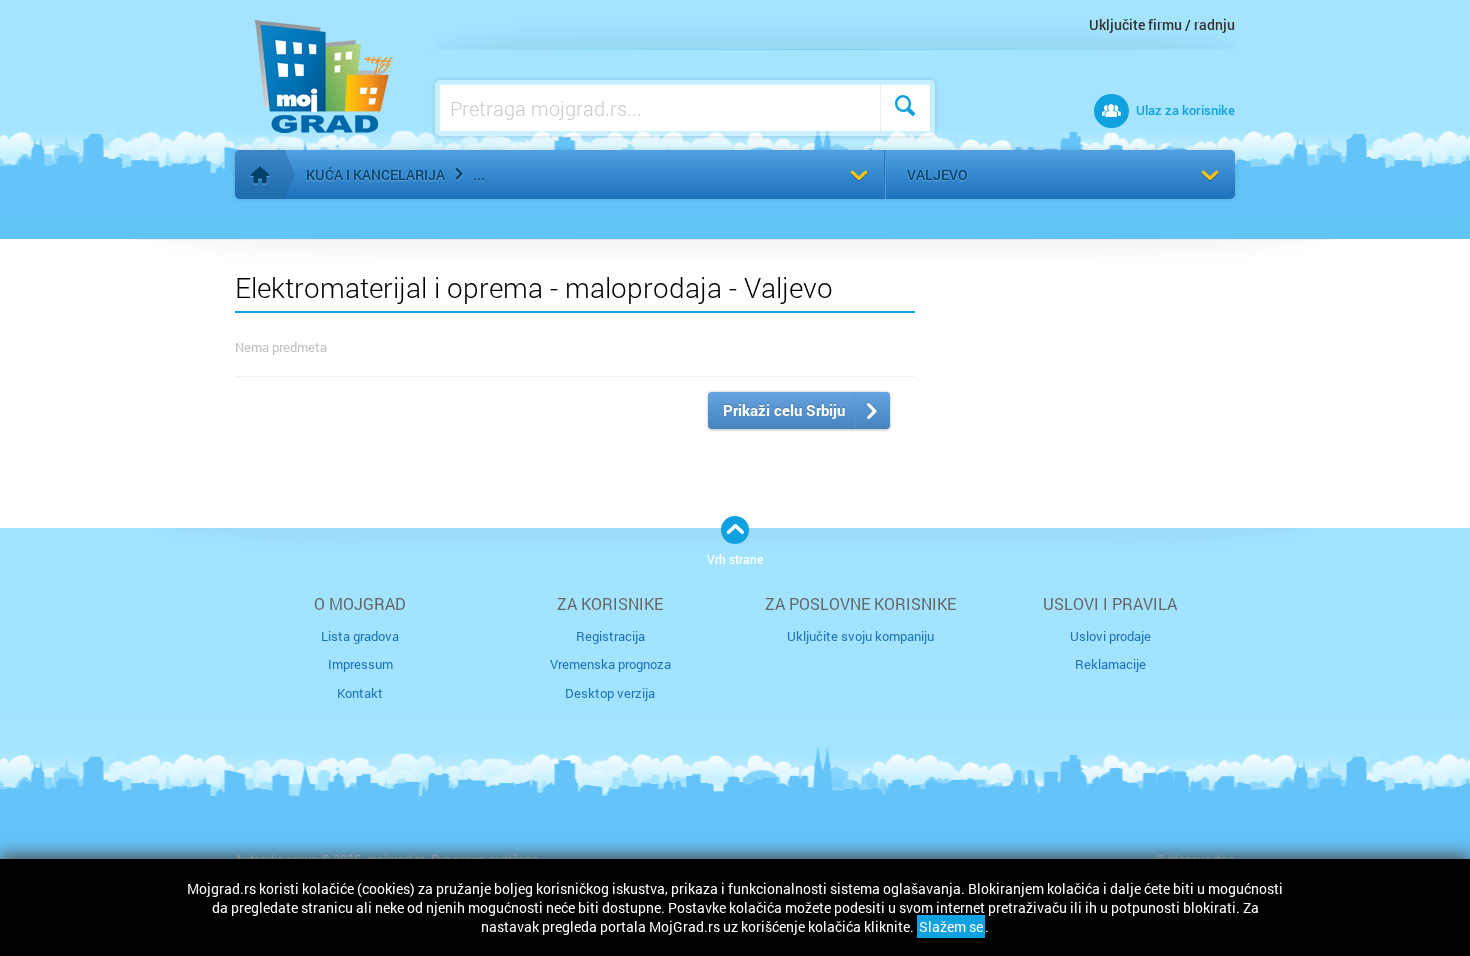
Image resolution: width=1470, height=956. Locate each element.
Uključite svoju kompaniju (860, 636)
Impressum (360, 664)
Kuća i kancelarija (375, 174)
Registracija (610, 636)
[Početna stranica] (260, 175)
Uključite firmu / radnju (1162, 24)
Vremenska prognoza (610, 664)
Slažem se (951, 926)
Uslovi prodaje (1110, 636)
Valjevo (937, 174)
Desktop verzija (610, 693)
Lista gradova (360, 636)
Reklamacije (1110, 664)
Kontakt (360, 693)
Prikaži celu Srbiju (784, 410)
